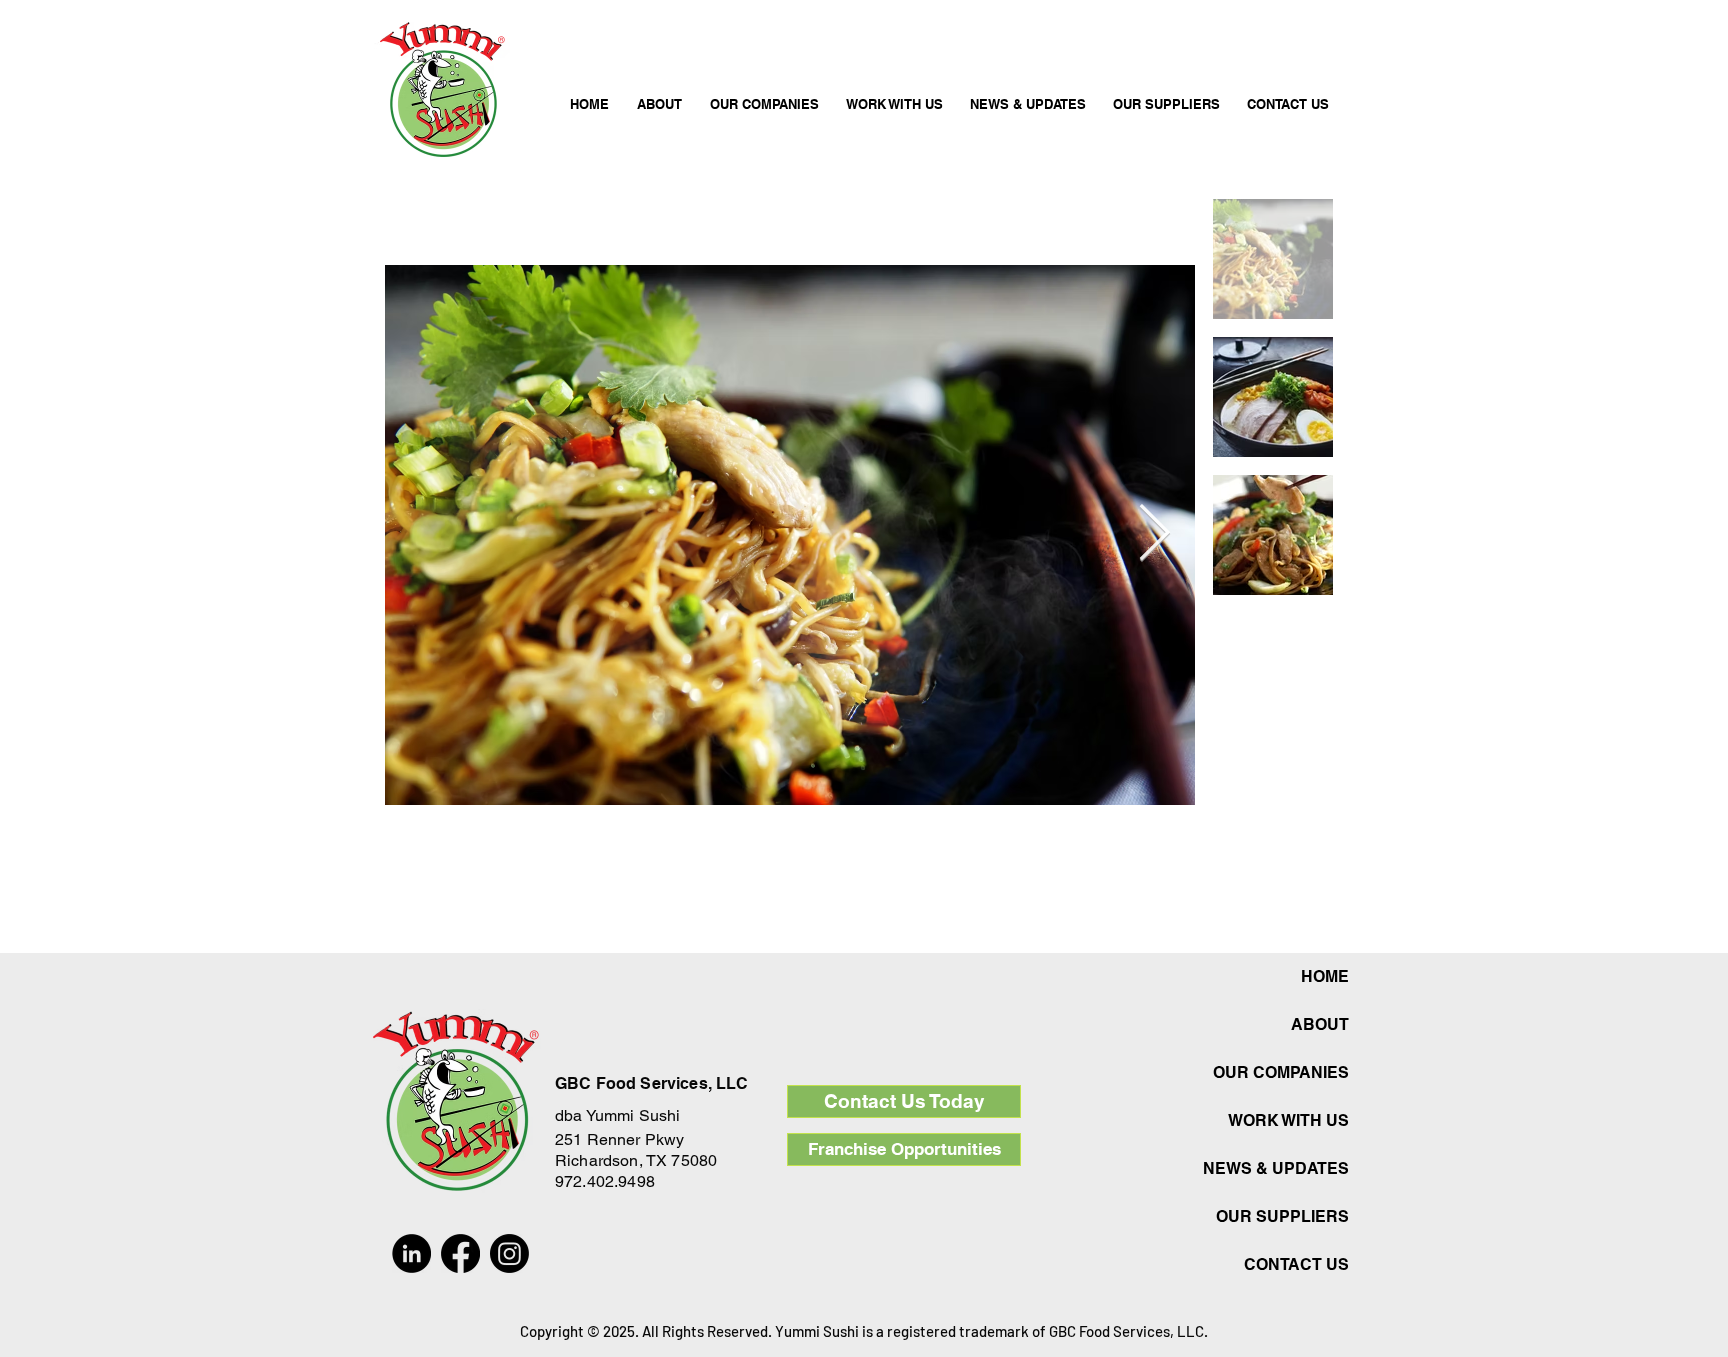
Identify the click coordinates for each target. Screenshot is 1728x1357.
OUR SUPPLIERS (1282, 1216)
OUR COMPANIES (1281, 1072)
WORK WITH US (1288, 1120)
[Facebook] (460, 1253)
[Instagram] (509, 1253)
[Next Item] (1154, 534)
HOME (1325, 976)
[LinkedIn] (411, 1253)
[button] (764, 95)
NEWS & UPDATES (1281, 1168)
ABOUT (1320, 1024)
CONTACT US (1296, 1264)
